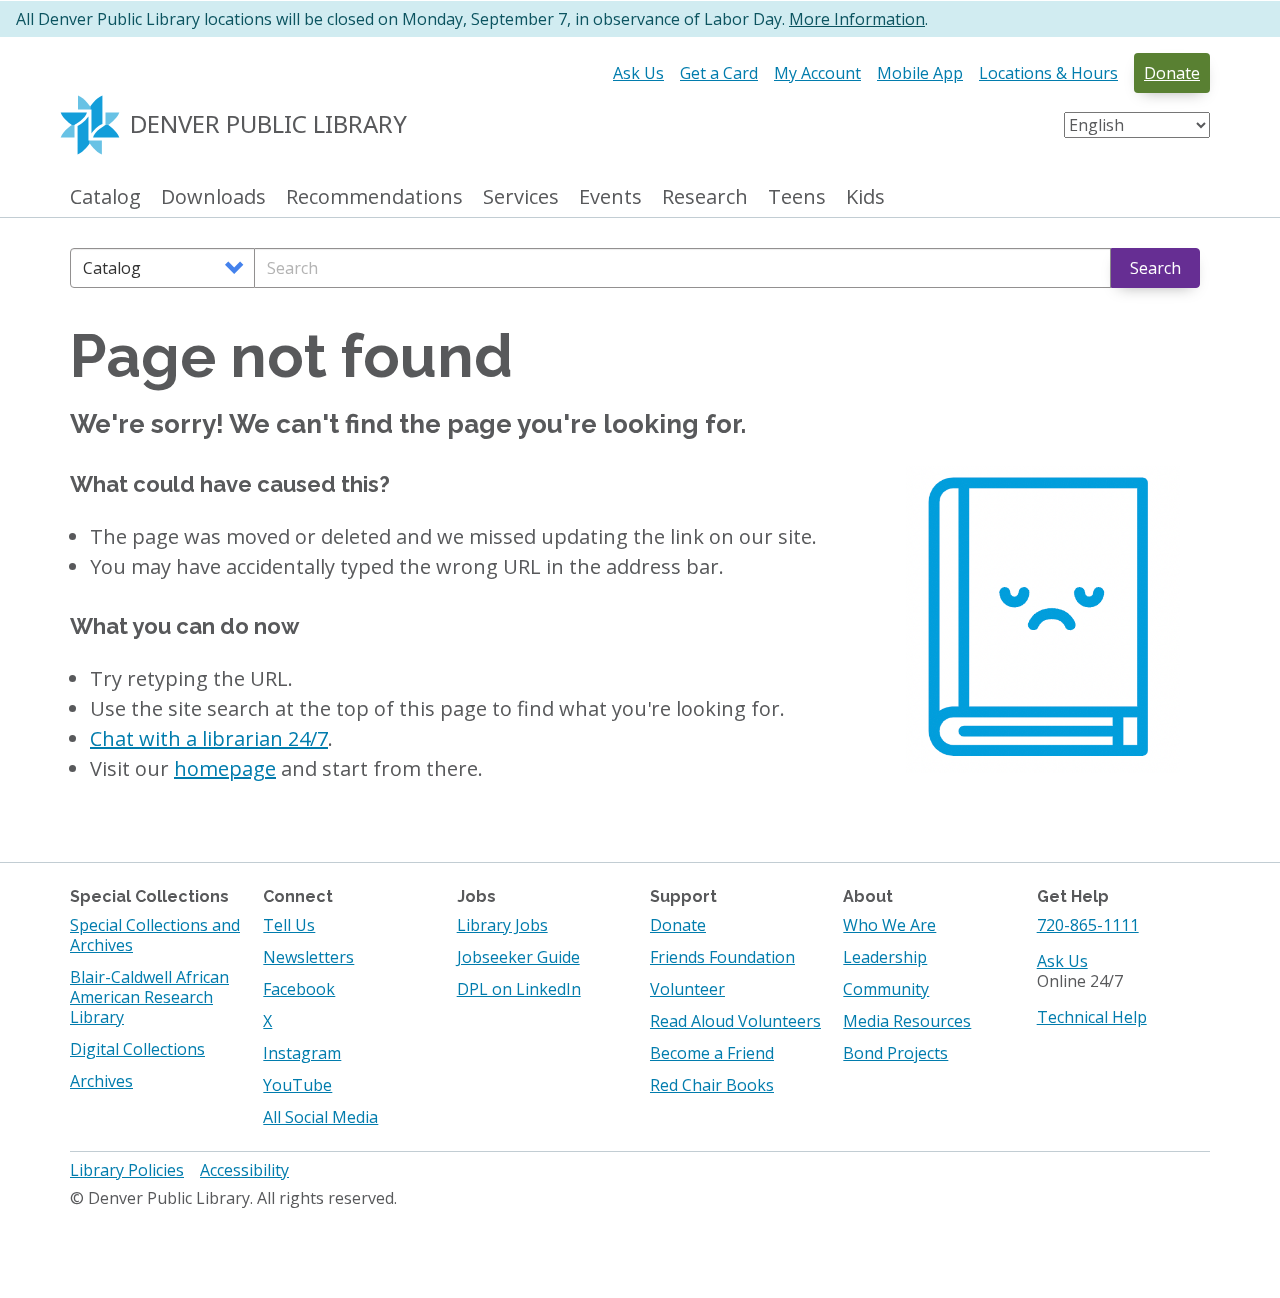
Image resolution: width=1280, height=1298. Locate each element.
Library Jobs (502, 925)
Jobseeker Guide (518, 957)
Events (610, 197)
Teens (797, 197)
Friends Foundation (722, 957)
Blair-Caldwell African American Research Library (149, 997)
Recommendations (374, 197)
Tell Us (289, 925)
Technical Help (1092, 1017)
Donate (1172, 73)
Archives (101, 1081)
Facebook (299, 989)
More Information (857, 19)
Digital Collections (137, 1049)
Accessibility (244, 1170)
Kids (865, 197)
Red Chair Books (712, 1085)
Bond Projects (895, 1053)
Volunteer (687, 989)
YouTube (297, 1085)
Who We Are (889, 925)
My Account (817, 73)
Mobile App (920, 73)
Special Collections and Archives (155, 935)
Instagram (302, 1053)
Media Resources (907, 1021)
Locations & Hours (1048, 73)
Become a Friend (712, 1053)
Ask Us (638, 73)
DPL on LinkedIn (519, 989)
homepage (225, 768)
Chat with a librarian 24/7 (209, 738)
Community (886, 989)
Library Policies (127, 1170)
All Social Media (320, 1117)
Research (705, 197)
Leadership (885, 957)
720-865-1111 (1088, 925)
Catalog (105, 197)
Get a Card (719, 73)
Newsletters (308, 957)
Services (521, 197)
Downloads (213, 197)
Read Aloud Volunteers (735, 1021)
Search (1155, 268)
